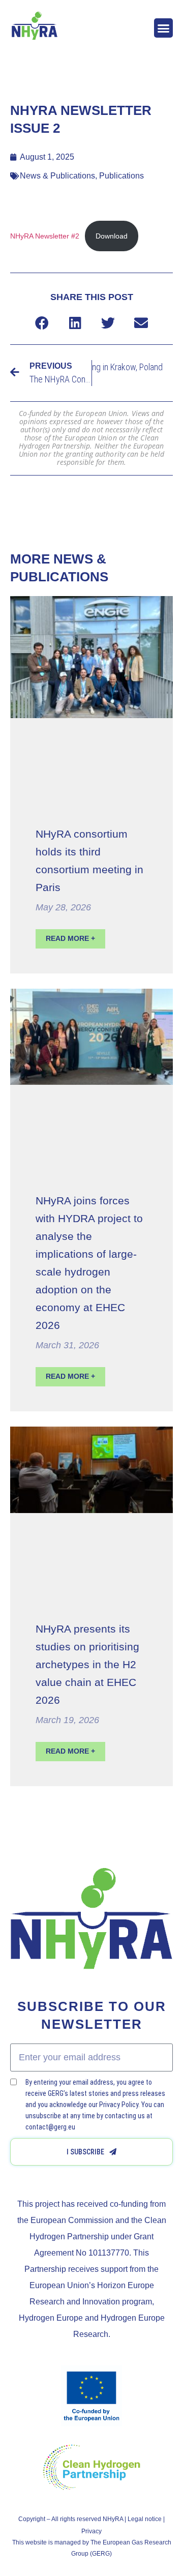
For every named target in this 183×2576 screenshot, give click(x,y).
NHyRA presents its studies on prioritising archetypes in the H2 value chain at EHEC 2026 (87, 1664)
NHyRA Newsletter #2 (45, 236)
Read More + (70, 938)
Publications (121, 176)
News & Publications (57, 176)
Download (112, 236)
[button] (164, 28)
